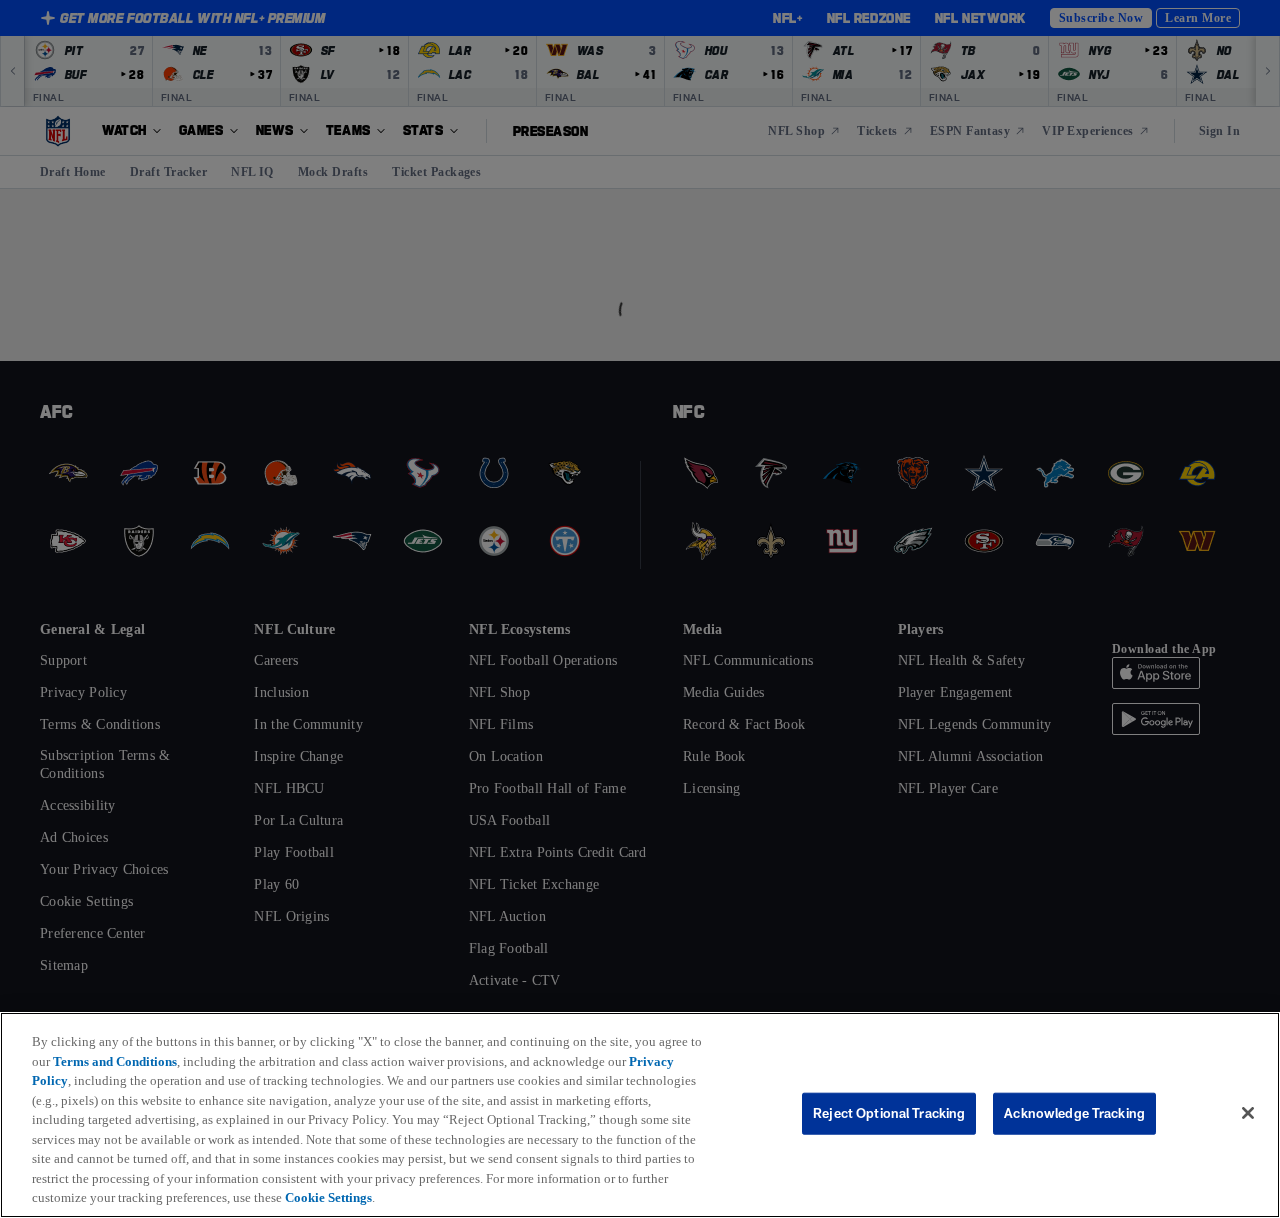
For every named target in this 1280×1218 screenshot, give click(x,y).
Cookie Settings (610, 1197)
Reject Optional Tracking (889, 1113)
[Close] (1248, 1114)
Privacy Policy (76, 1080)
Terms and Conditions (135, 1061)
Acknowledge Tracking (1074, 1113)
